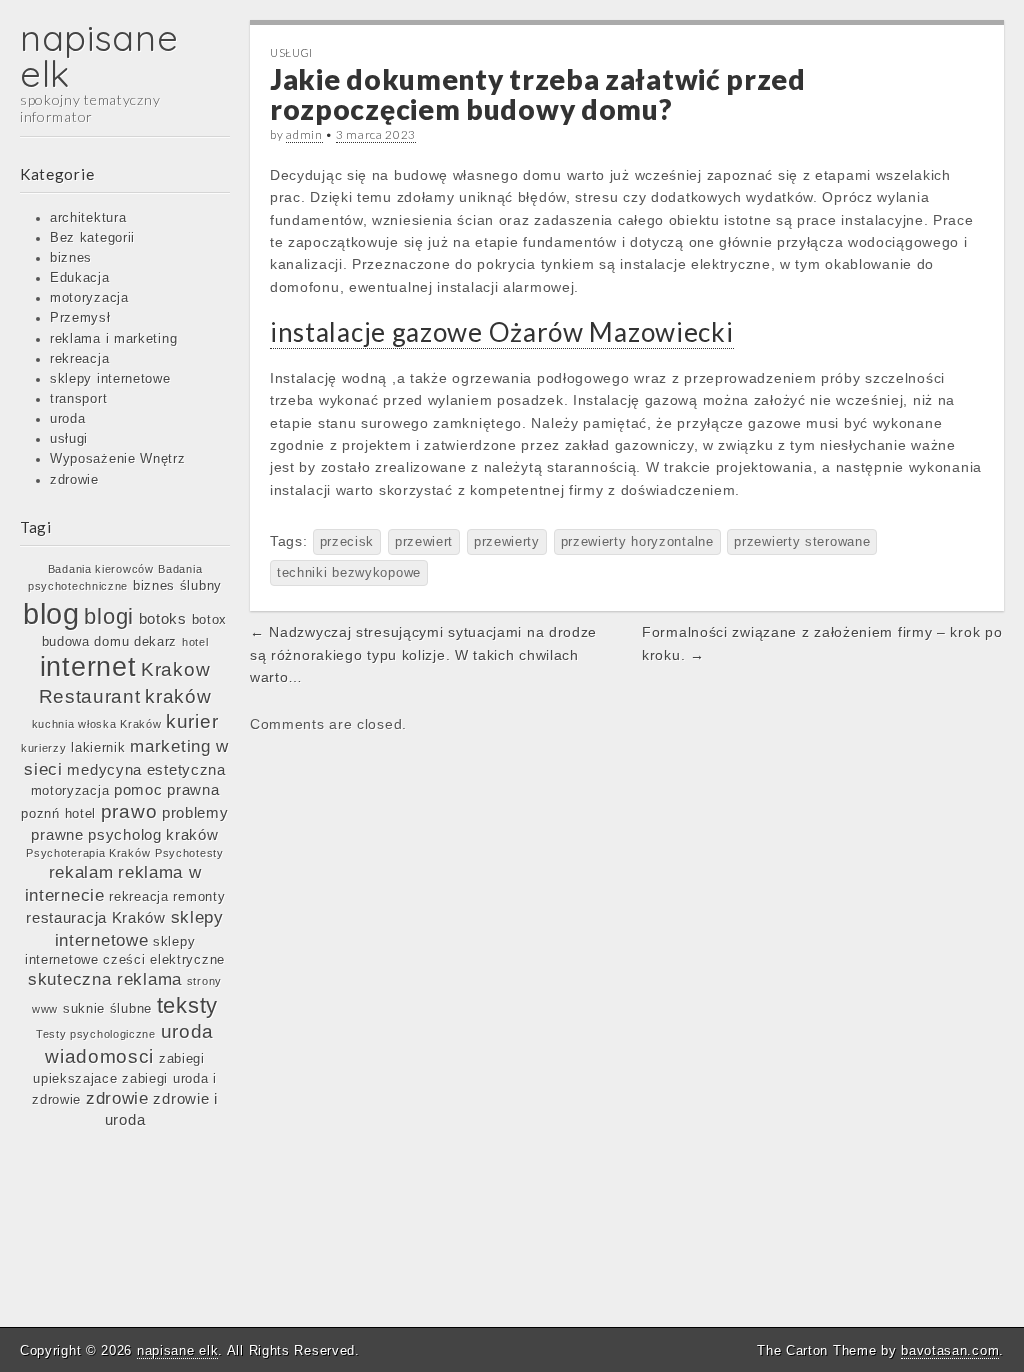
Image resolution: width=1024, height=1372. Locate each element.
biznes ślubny (177, 585)
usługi (69, 439)
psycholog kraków (153, 834)
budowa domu (86, 641)
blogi (109, 616)
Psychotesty (189, 853)
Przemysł (80, 318)
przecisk (347, 542)
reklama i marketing (113, 339)
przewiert (424, 542)
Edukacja (80, 278)
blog (51, 613)
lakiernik (98, 747)
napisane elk (99, 55)
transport (78, 399)
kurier (192, 721)
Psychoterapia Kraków (88, 853)
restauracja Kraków (96, 917)
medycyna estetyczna (146, 769)
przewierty (507, 542)
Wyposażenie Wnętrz (118, 459)
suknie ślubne (107, 1008)
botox (210, 619)
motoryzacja (89, 298)
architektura (88, 218)
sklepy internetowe (110, 379)
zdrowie (74, 480)
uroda (68, 419)
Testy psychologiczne (96, 1034)
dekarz (155, 641)
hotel (195, 642)
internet (88, 667)
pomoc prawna (166, 789)
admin (304, 134)
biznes (71, 258)
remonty (199, 896)
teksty (187, 1005)
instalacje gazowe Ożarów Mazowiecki (502, 332)
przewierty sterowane (802, 542)
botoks (163, 618)
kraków (178, 696)
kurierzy (44, 748)
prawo (129, 811)
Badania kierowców (101, 569)
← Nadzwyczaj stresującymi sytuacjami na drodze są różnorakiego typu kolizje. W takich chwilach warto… (423, 654)
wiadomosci (99, 1056)
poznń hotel (58, 813)
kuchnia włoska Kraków (97, 724)
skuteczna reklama (105, 979)
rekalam (81, 872)
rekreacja (79, 359)
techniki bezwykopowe (349, 573)
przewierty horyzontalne (637, 542)
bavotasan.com (950, 1350)
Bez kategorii (92, 238)
